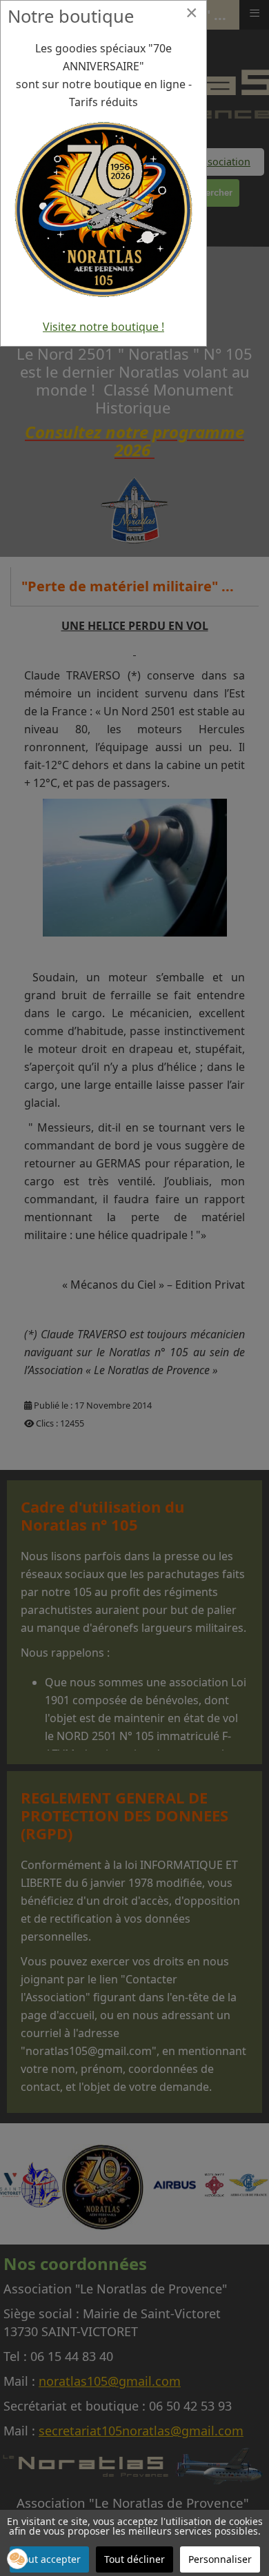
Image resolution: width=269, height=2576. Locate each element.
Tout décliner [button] (134, 2559)
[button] (17, 2559)
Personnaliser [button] (220, 2559)
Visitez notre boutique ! (103, 327)
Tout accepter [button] (49, 2559)
